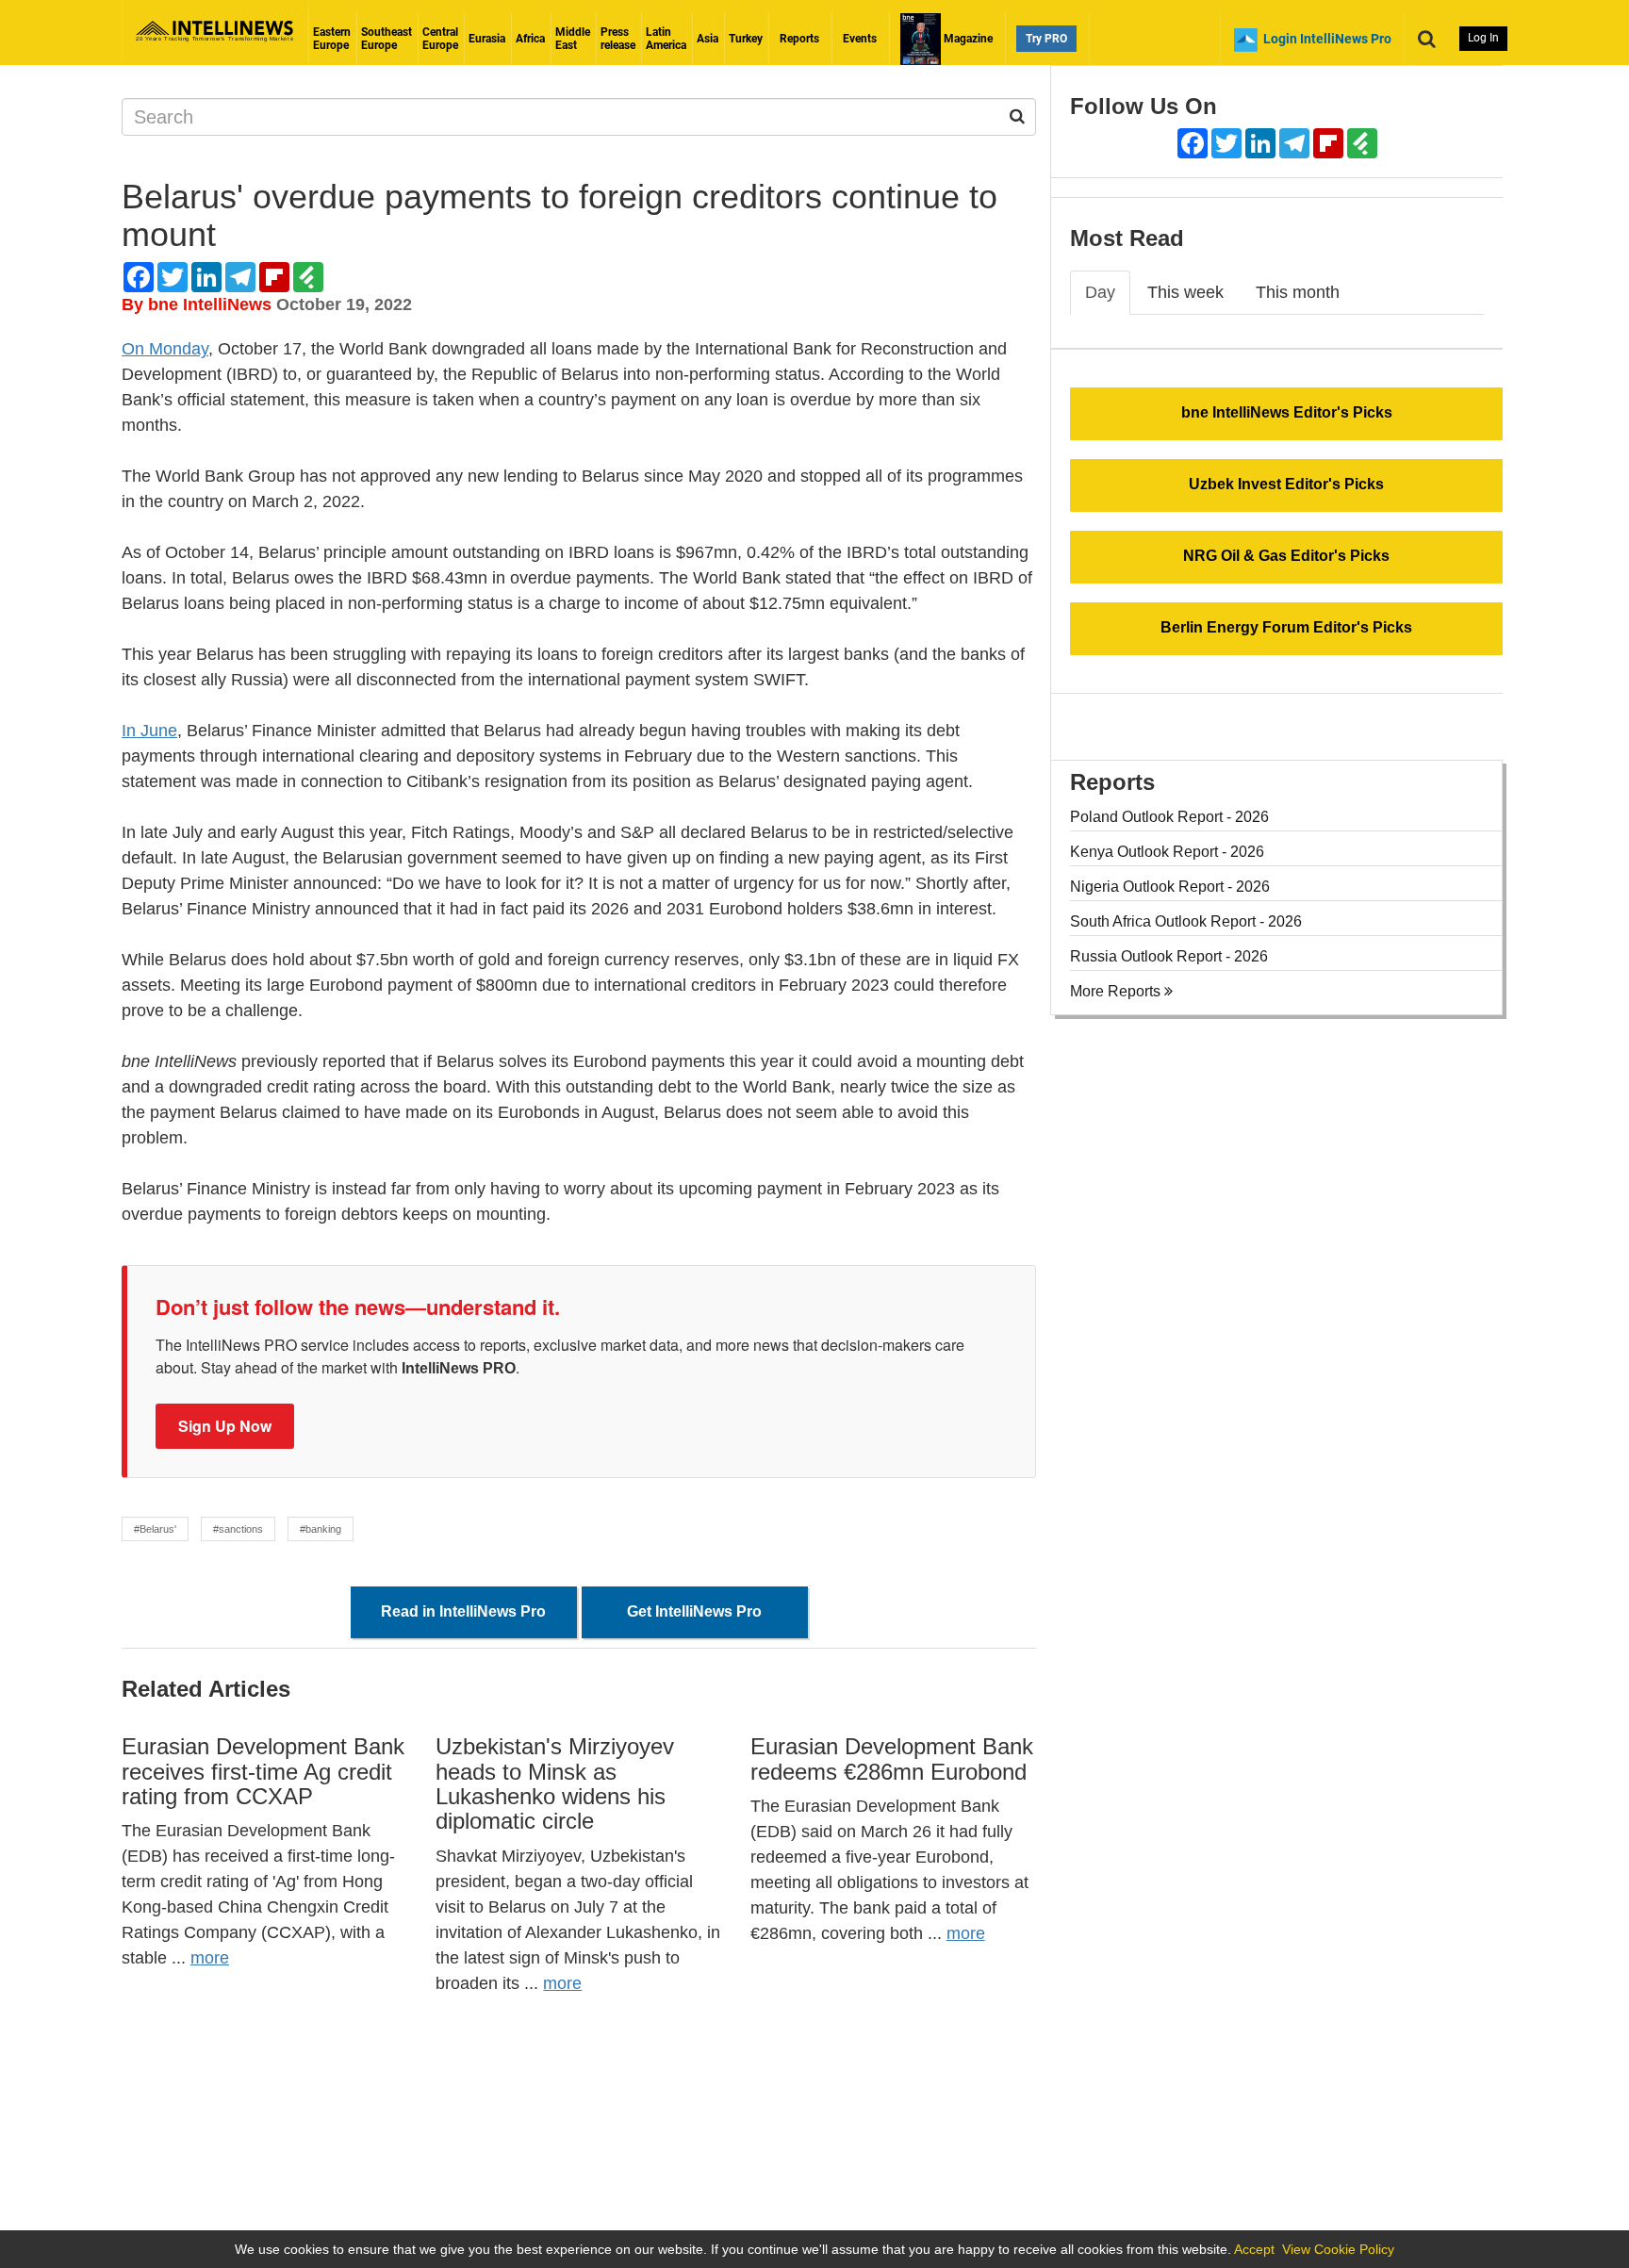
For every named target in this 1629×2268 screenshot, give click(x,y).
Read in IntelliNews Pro (463, 1611)
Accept (1254, 2249)
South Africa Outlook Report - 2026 (1186, 921)
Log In (1483, 38)
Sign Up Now (225, 1426)
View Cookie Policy (1338, 2249)
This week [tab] (1185, 292)
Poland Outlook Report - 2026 (1169, 817)
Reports (799, 39)
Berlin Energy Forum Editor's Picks (1286, 627)
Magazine (967, 39)
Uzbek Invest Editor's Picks (1286, 484)
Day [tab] (1100, 292)
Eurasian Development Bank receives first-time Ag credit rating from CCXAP (263, 1771)
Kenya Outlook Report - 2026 (1167, 852)
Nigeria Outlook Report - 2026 (1170, 887)
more (210, 1958)
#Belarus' (155, 1529)
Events (860, 39)
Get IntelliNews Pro (694, 1611)
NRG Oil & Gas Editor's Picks (1286, 556)
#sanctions (238, 1529)
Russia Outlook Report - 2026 (1169, 956)
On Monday (165, 349)
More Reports (1117, 991)
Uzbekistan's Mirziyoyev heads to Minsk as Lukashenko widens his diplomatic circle (555, 1783)
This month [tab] (1298, 292)
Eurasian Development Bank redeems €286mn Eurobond (892, 1759)
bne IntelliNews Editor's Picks (1287, 412)
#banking (321, 1529)
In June (149, 731)
